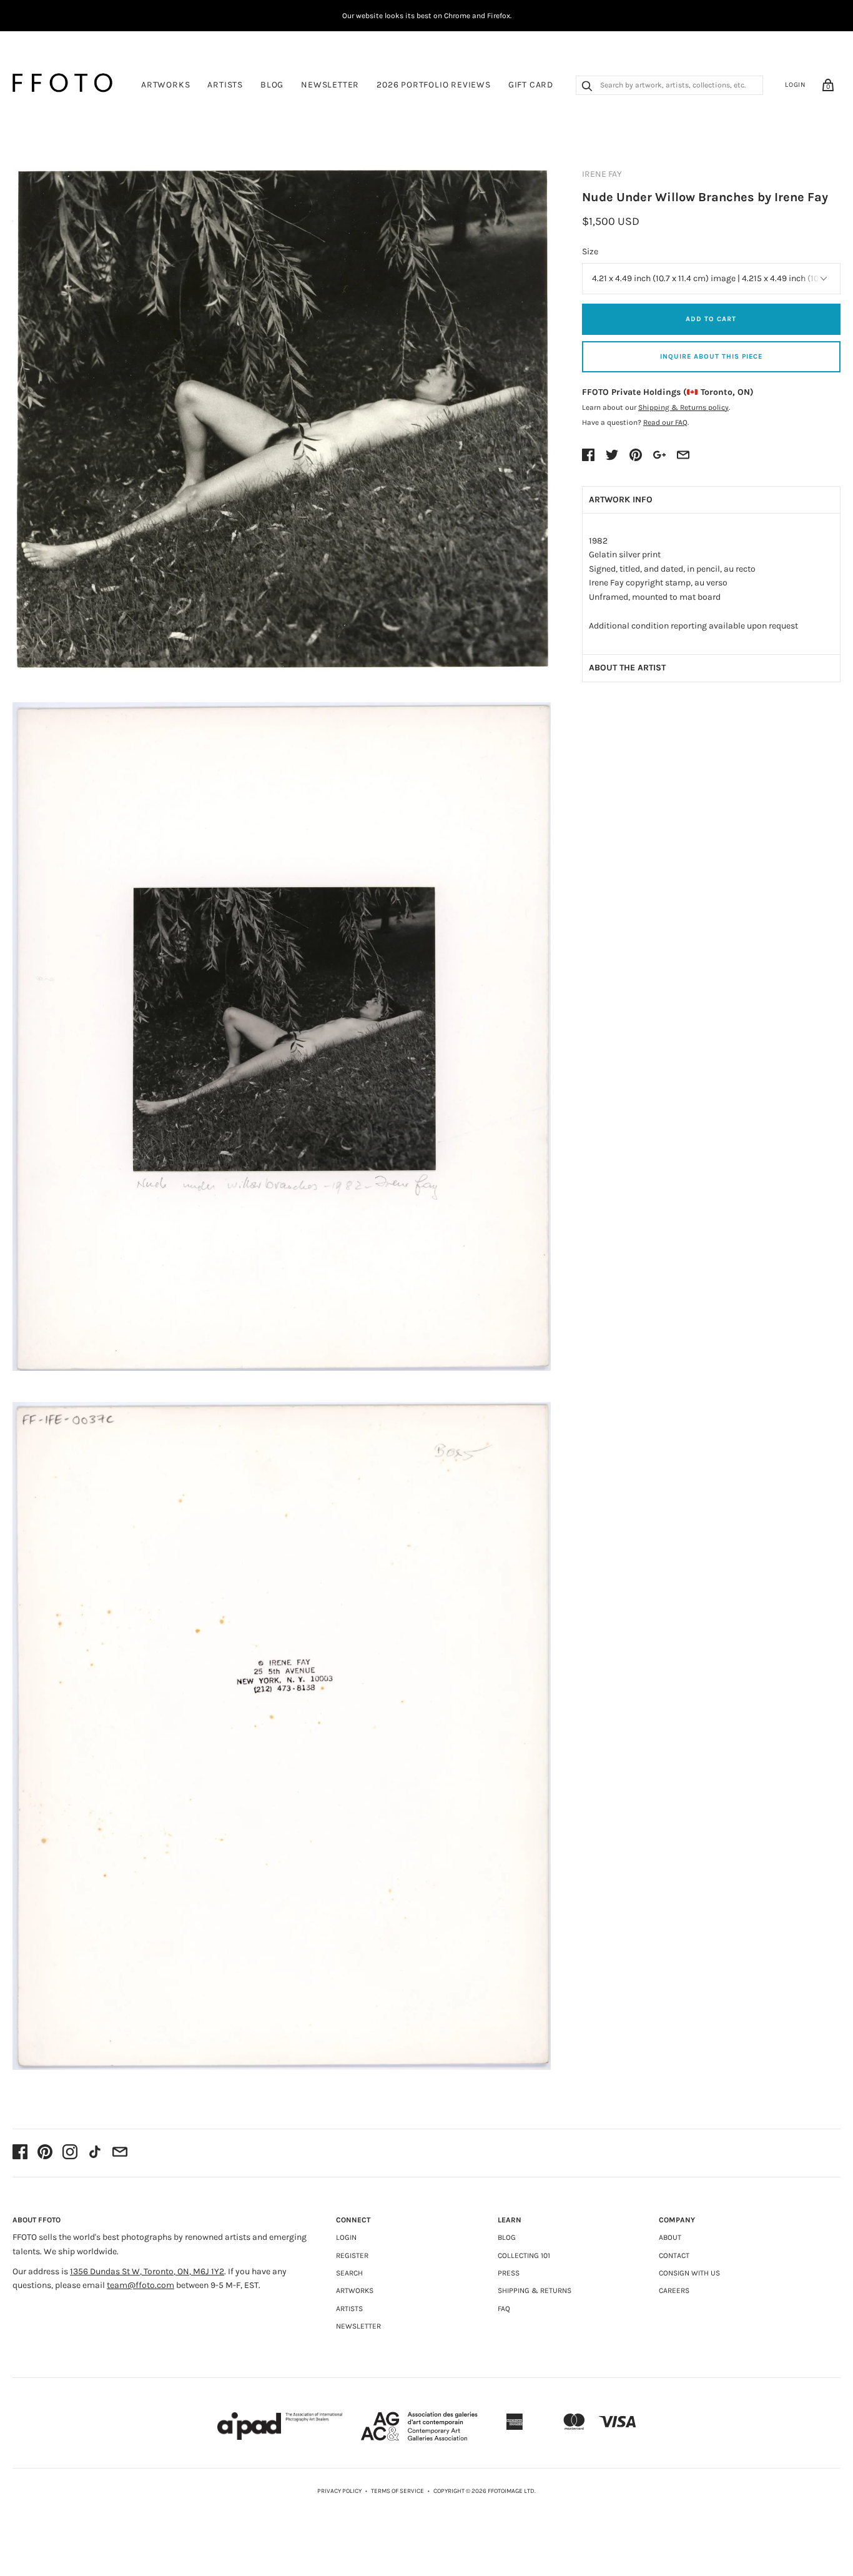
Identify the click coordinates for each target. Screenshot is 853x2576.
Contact (674, 2255)
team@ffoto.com (141, 2285)
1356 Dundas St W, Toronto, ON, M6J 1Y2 (147, 2271)
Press (509, 2273)
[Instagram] (70, 2153)
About (670, 2237)
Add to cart (711, 319)
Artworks (165, 85)
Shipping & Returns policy (683, 407)
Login (796, 85)
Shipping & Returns (535, 2290)
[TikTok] (95, 2153)
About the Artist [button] (627, 668)
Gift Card (531, 85)
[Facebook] (20, 2153)
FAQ (504, 2309)
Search (349, 2273)
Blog (272, 85)
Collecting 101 (524, 2255)
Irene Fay (602, 174)
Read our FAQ (665, 422)
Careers (674, 2290)
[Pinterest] (45, 2153)
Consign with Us (689, 2273)
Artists (225, 85)
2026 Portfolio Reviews (434, 85)
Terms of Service (397, 2491)
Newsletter (330, 85)
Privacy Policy (339, 2491)
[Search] (587, 87)
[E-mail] (120, 2153)
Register (352, 2255)
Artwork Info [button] (621, 500)
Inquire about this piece (711, 356)
